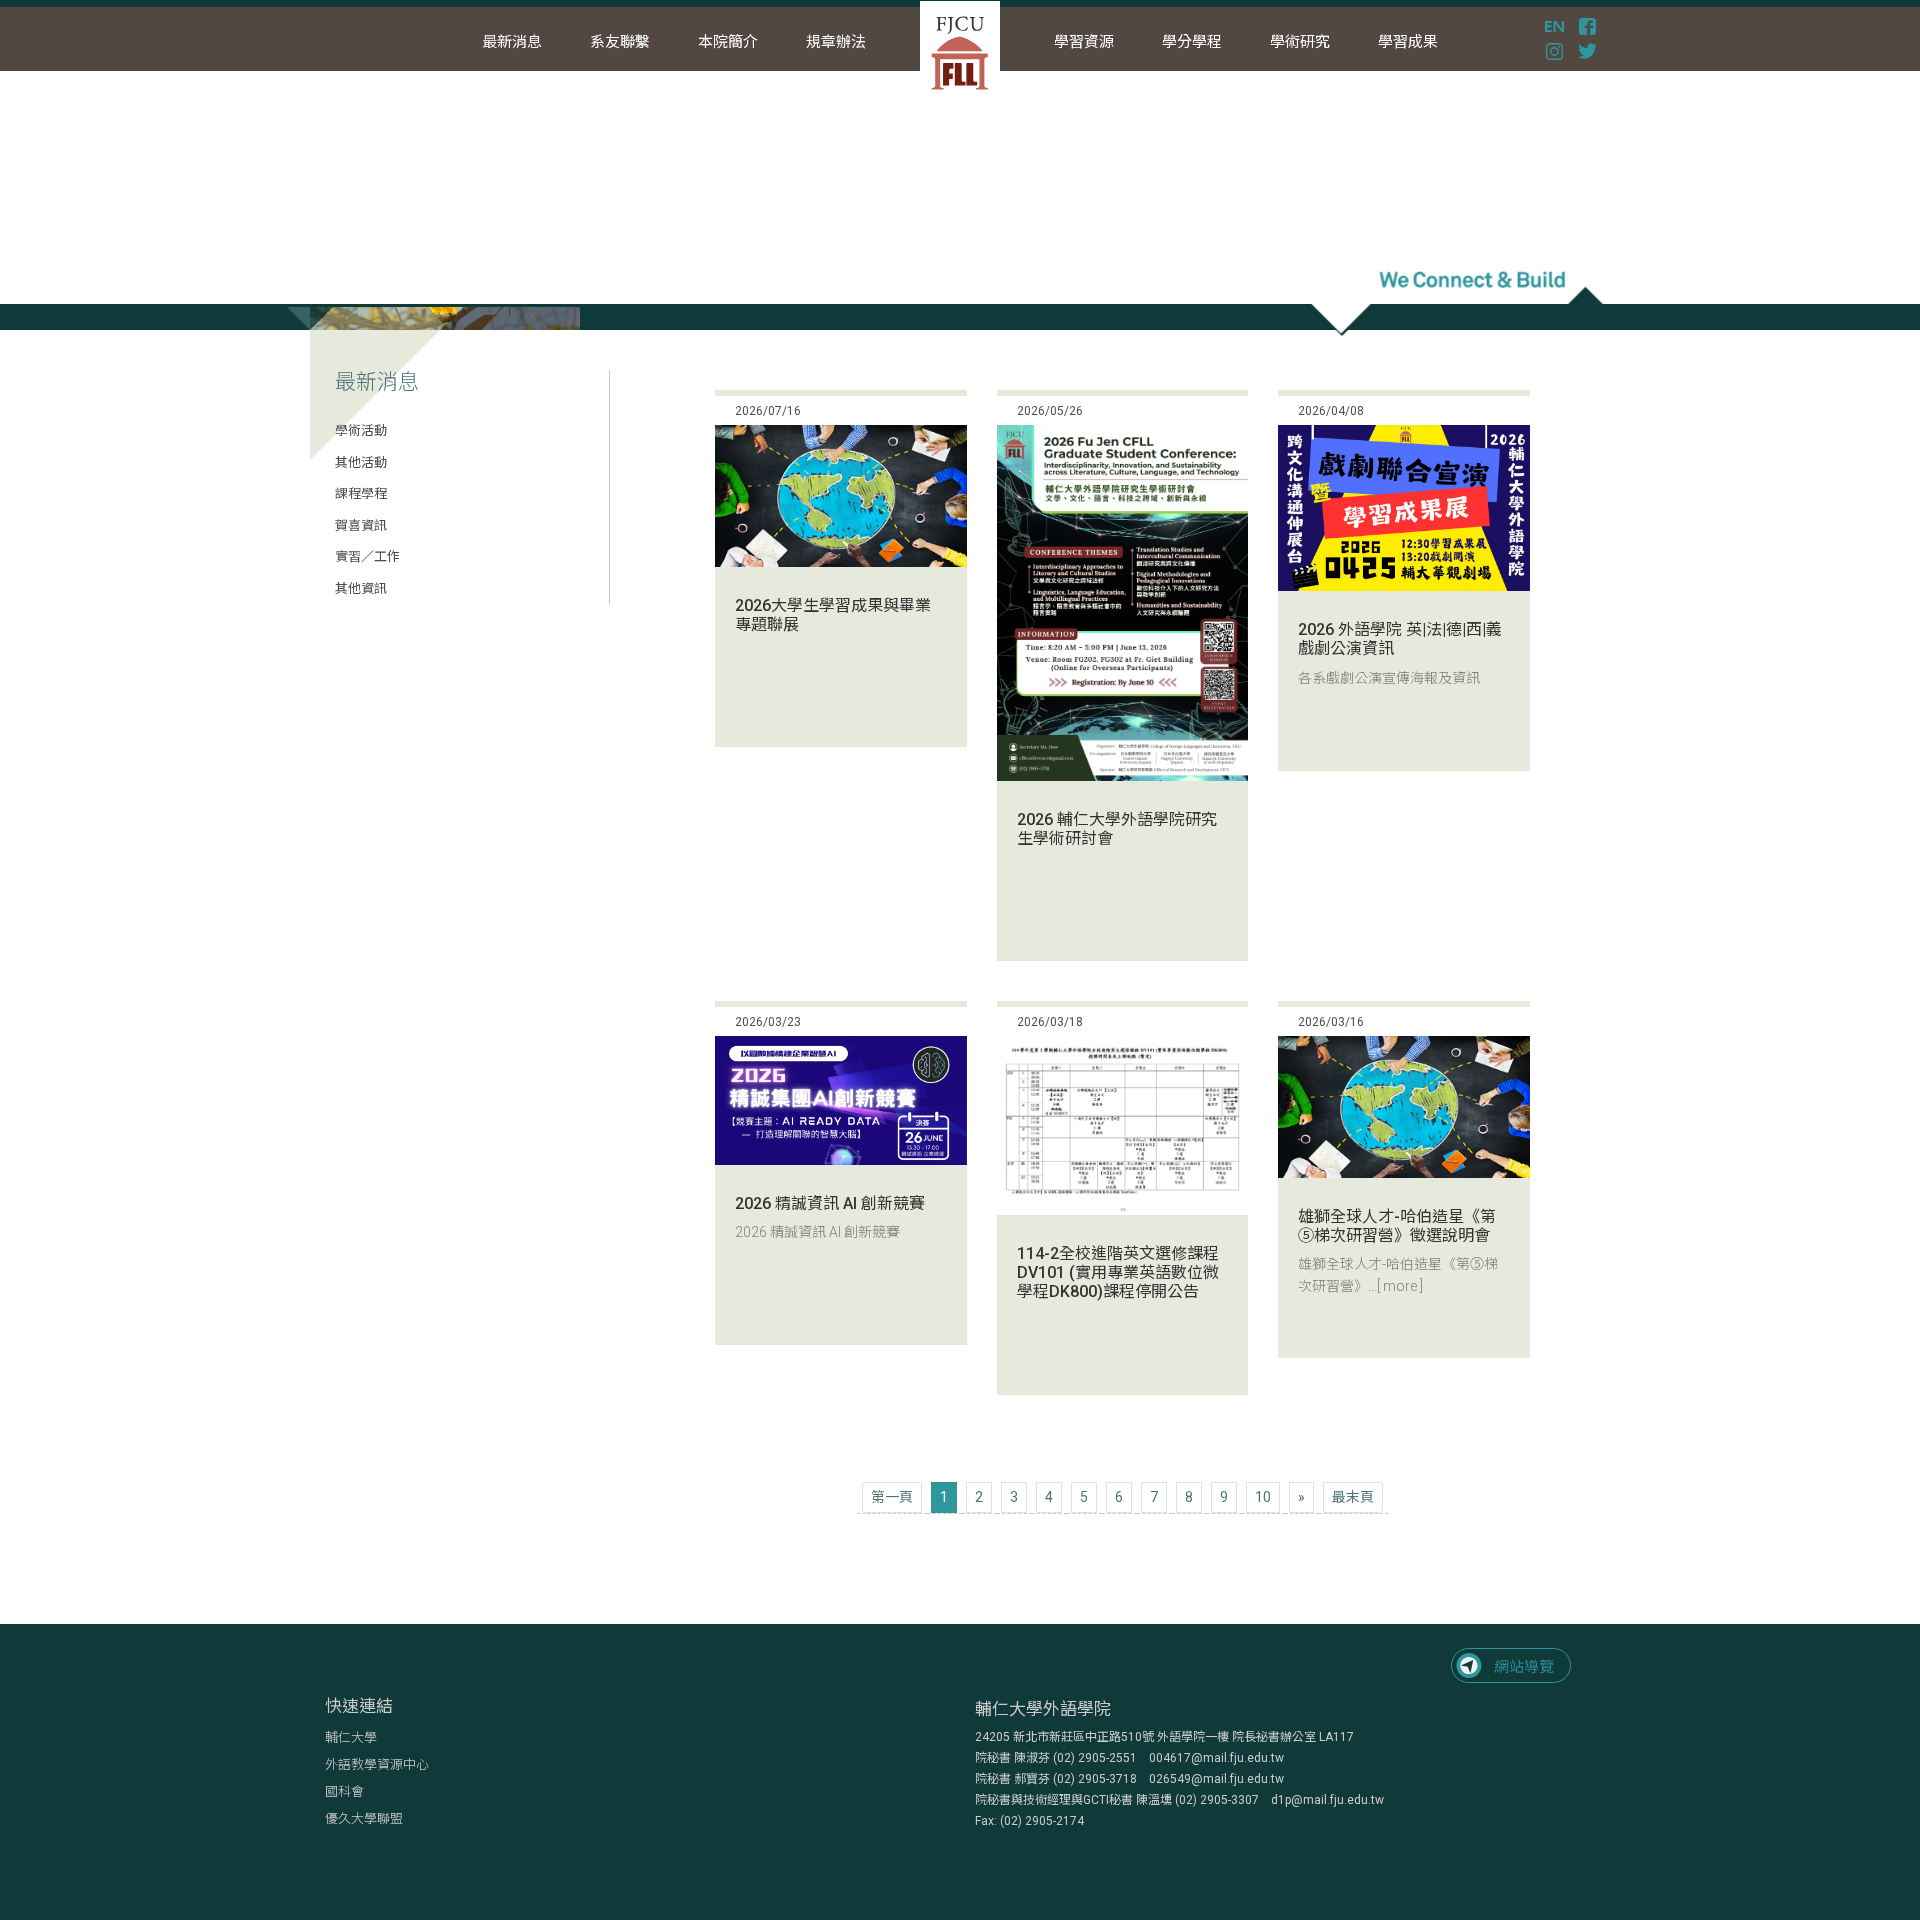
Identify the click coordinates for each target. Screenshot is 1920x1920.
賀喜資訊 (361, 525)
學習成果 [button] (1408, 42)
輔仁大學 (351, 1737)
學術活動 (361, 430)
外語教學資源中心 (377, 1764)
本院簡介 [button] (728, 42)
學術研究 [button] (1300, 42)
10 (1263, 1497)
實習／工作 (367, 556)
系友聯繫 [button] (620, 42)
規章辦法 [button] (836, 42)
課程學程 (361, 493)
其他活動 (361, 462)
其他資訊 (361, 588)
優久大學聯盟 (364, 1818)
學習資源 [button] (1084, 42)
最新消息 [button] (512, 42)
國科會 (344, 1791)
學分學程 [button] (1192, 42)
